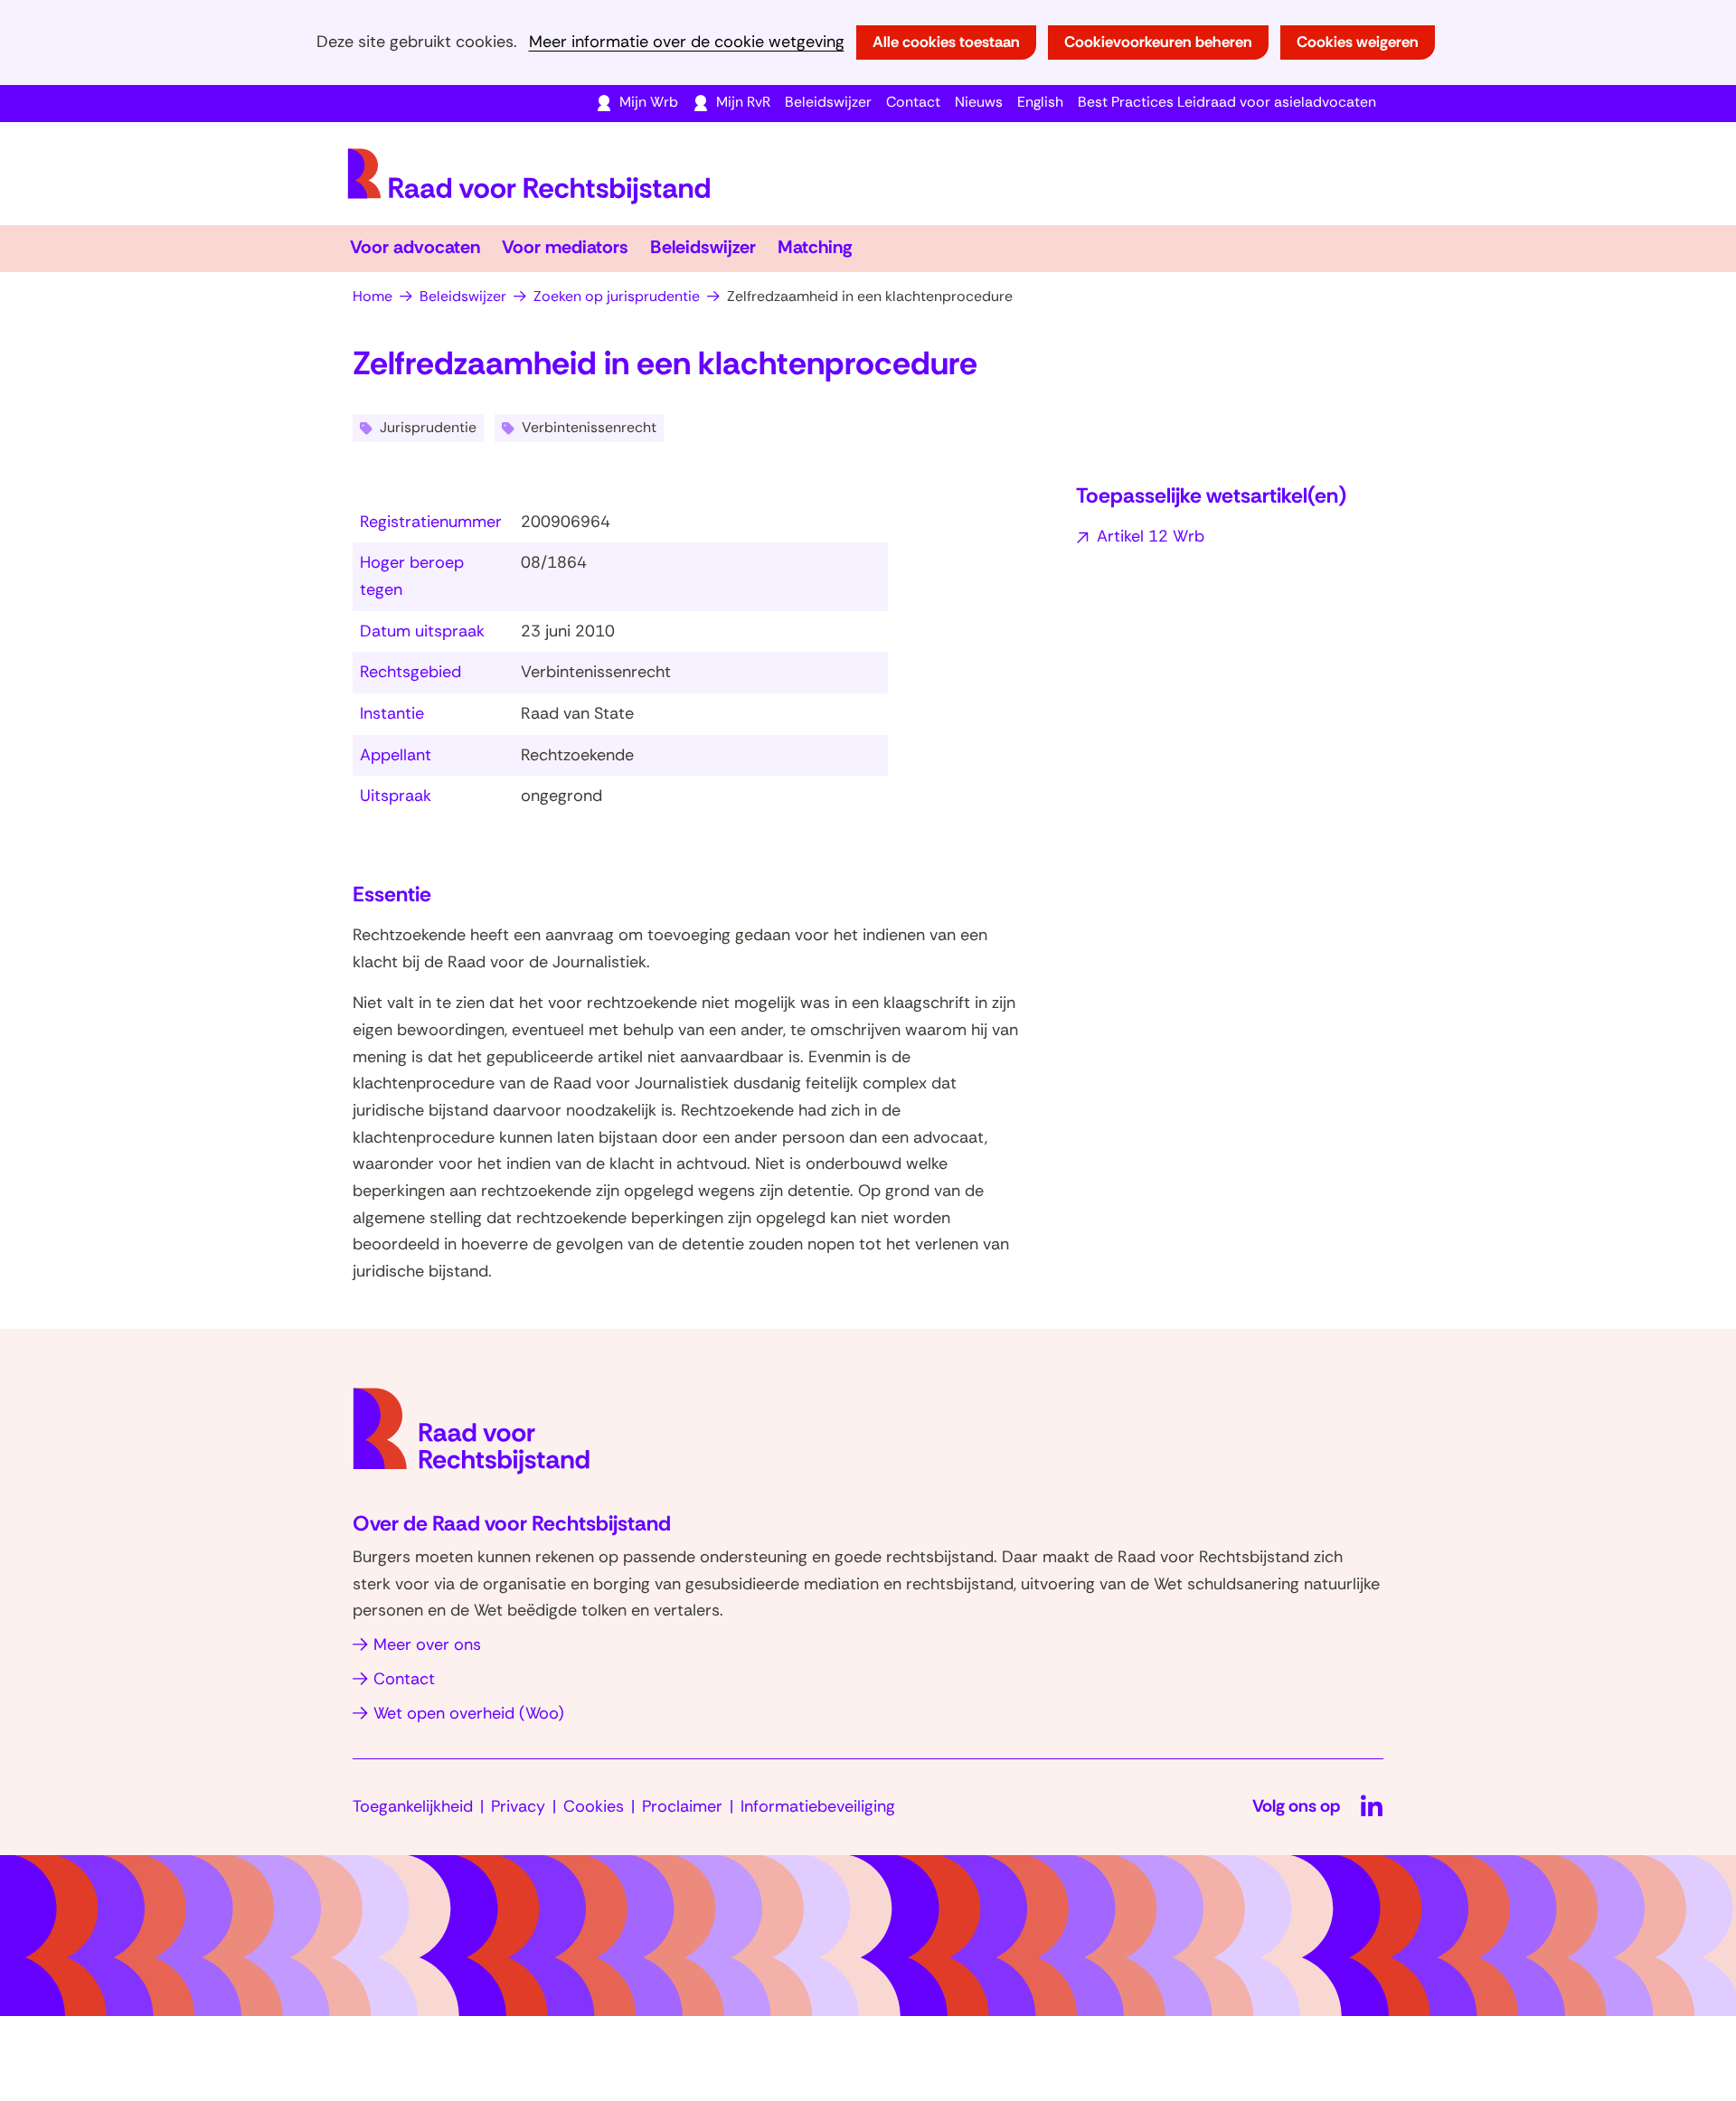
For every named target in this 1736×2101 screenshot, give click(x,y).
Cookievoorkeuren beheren (1158, 42)
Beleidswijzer (828, 102)
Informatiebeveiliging (818, 1806)
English (1040, 102)
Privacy (518, 1806)
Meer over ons (427, 1644)
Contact (913, 102)
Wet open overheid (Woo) (469, 1713)
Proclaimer (682, 1806)
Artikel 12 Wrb (1151, 536)
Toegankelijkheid (413, 1806)
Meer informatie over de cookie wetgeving (687, 42)
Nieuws (979, 102)
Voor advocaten (415, 247)
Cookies (594, 1806)
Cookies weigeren (1358, 42)
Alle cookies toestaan (946, 42)
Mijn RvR (743, 102)
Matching (815, 247)
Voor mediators (565, 247)
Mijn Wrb (649, 102)
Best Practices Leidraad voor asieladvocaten (1227, 102)
